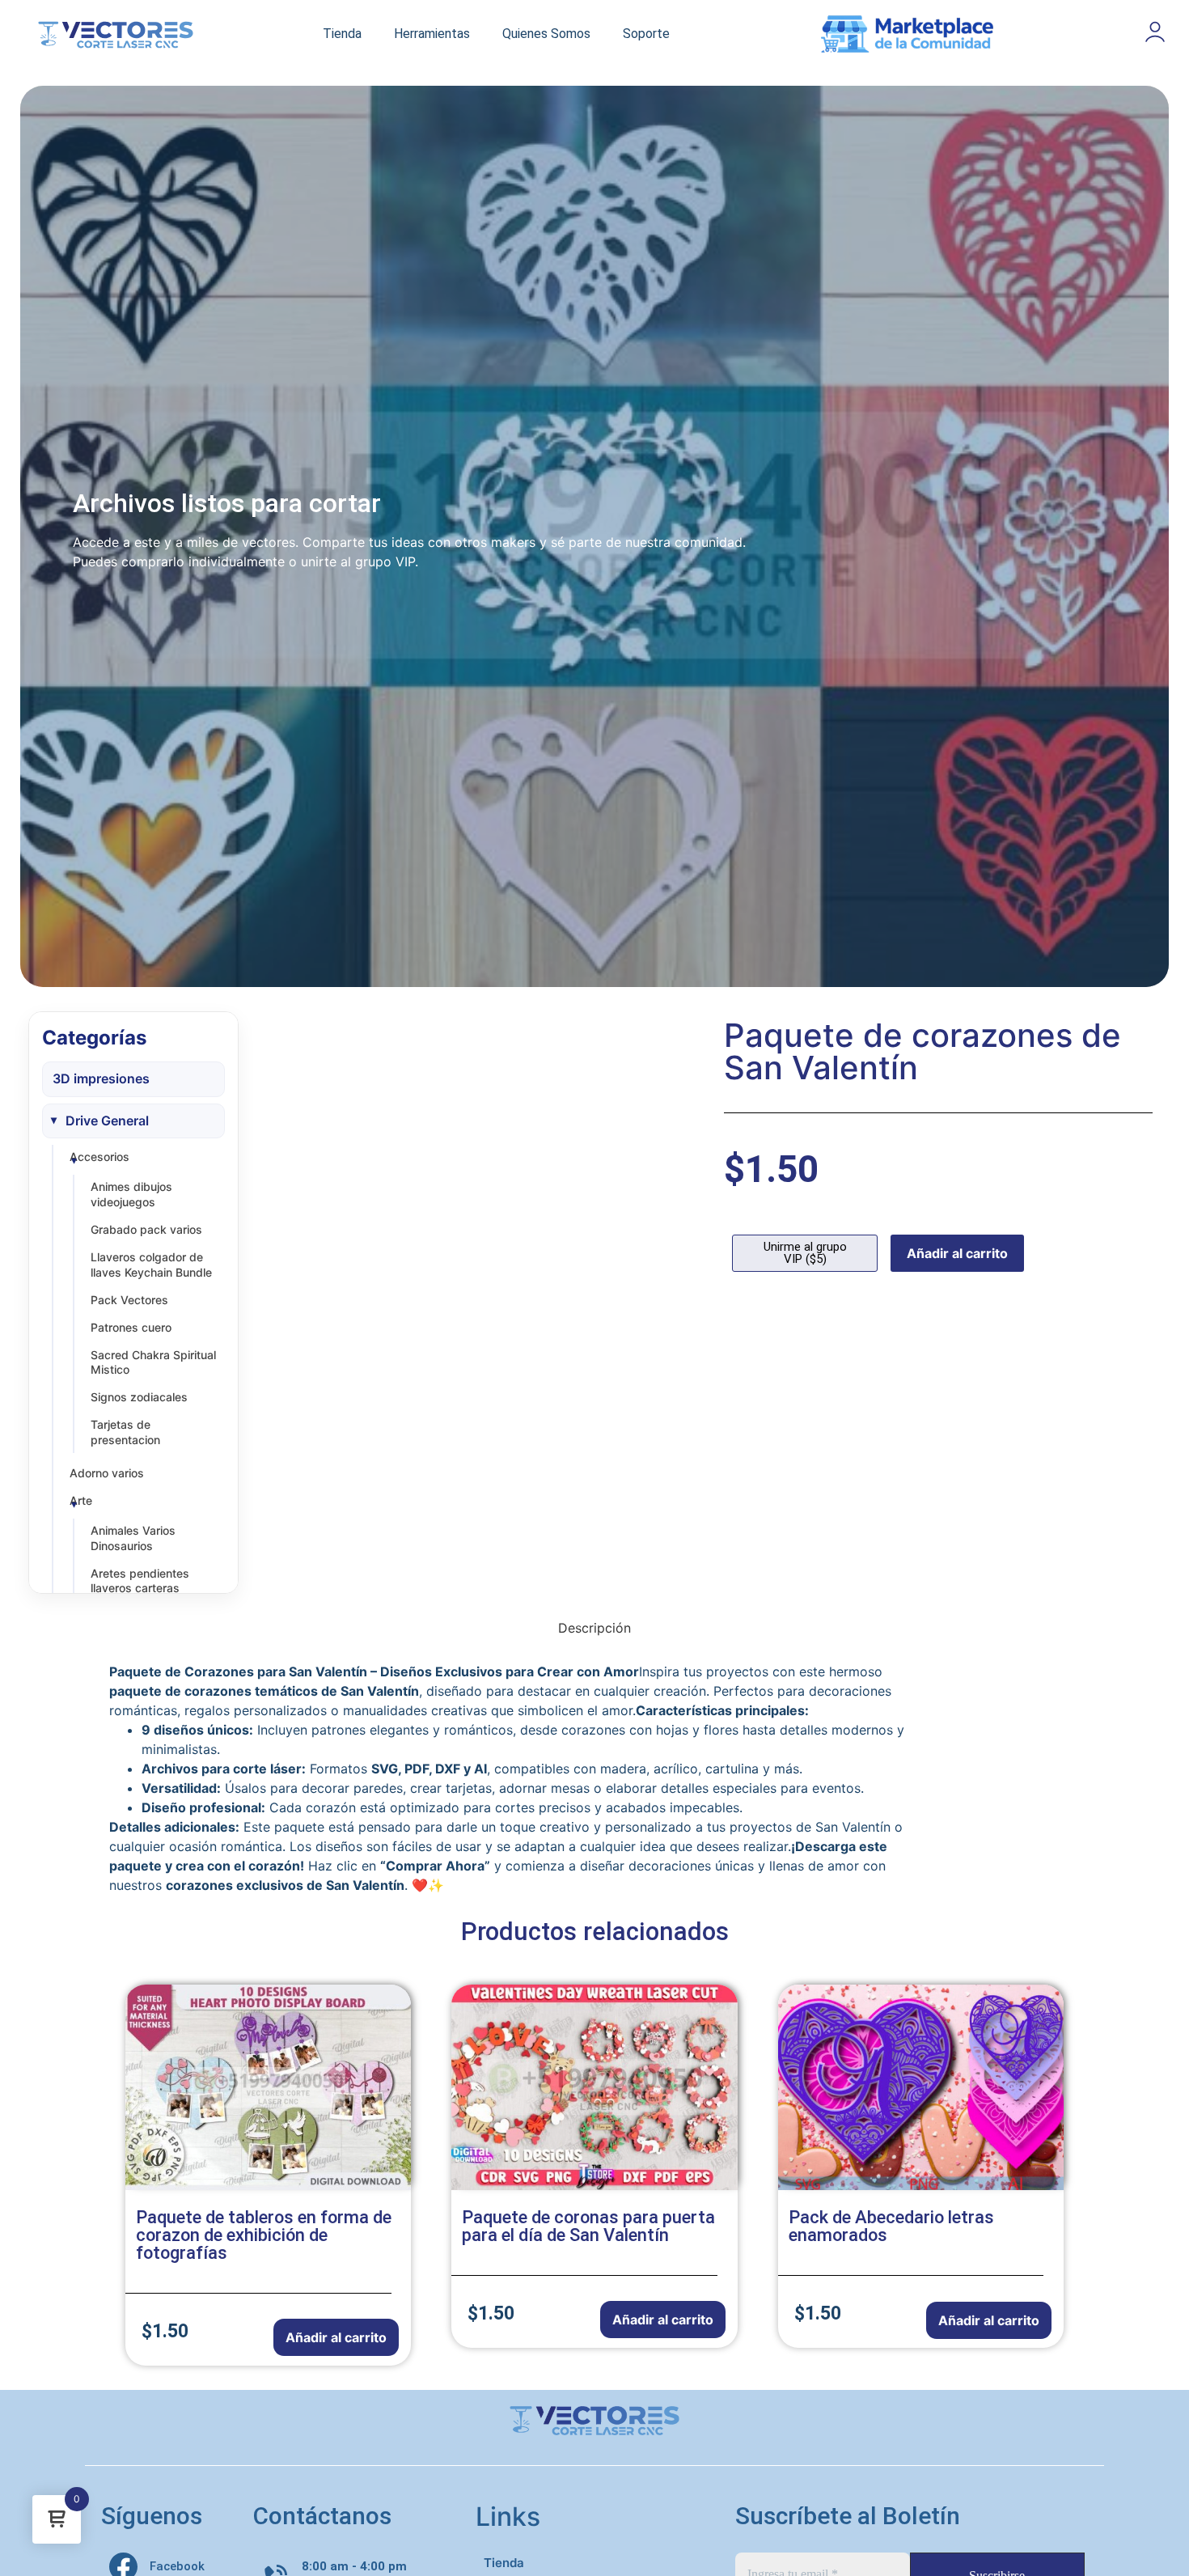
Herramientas (432, 34)
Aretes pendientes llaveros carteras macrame (140, 1589)
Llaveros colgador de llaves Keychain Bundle (151, 1265)
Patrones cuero (131, 1327)
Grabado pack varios (146, 1229)
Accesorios (99, 1157)
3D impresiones (101, 1078)
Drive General (107, 1121)
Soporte (646, 34)
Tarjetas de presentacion (125, 1432)
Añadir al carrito (957, 1253)
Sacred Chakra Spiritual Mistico (153, 1362)
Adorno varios (107, 1473)
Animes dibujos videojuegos (131, 1194)
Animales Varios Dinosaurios (133, 1538)
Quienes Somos (546, 34)
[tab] (594, 1628)
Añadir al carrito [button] (336, 2337)
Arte (81, 1500)
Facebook (177, 2566)
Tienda (342, 34)
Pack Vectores (129, 1300)
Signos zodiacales (139, 1397)
